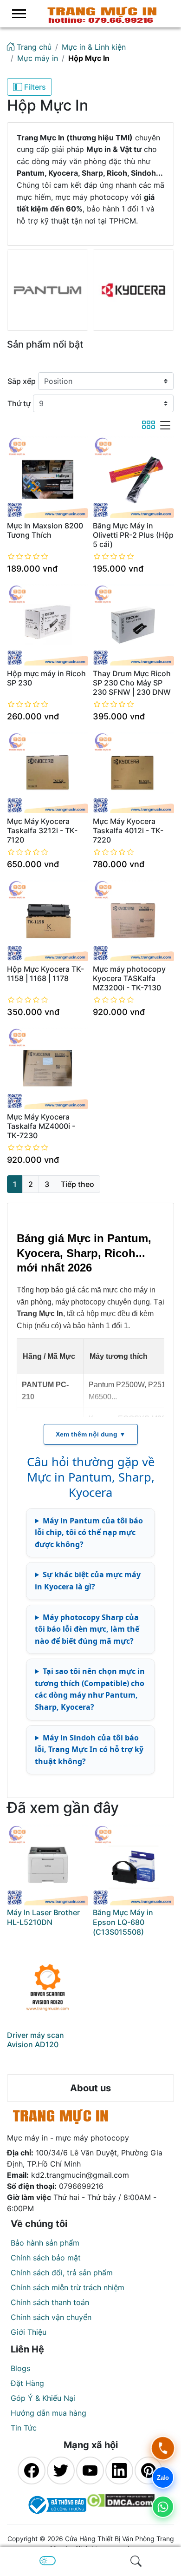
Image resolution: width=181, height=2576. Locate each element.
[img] (136, 2561)
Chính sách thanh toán (50, 2302)
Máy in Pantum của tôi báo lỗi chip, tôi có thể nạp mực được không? (89, 1532)
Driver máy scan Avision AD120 (36, 2040)
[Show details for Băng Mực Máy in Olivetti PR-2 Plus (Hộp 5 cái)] (133, 477)
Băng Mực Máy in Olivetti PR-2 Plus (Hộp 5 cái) (133, 535)
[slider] (28, 556)
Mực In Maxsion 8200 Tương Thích (45, 530)
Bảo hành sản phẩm (45, 2243)
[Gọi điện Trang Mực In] (163, 2448)
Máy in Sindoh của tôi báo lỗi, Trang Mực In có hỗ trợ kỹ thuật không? (89, 1749)
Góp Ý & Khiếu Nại (43, 2398)
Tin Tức (24, 2428)
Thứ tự (19, 403)
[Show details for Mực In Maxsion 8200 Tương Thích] (48, 477)
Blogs (20, 2368)
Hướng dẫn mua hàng (48, 2413)
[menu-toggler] (19, 14)
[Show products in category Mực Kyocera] (133, 290)
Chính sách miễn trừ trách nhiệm (68, 2287)
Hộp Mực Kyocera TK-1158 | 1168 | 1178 (45, 974)
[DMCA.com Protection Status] (121, 2505)
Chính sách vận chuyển (51, 2317)
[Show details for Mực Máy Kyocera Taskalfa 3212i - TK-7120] (48, 773)
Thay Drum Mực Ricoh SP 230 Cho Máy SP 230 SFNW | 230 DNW (132, 683)
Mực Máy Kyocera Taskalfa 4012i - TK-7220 (128, 830)
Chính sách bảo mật (46, 2258)
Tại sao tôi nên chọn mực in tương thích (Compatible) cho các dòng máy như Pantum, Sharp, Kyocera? (90, 1689)
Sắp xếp (22, 381)
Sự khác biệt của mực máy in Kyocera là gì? (88, 1581)
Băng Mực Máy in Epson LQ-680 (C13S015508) (123, 1922)
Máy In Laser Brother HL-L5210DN (43, 1917)
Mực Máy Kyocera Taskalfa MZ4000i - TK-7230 (41, 1126)
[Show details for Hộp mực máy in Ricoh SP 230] (48, 625)
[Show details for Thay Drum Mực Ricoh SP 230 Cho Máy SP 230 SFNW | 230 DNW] (133, 625)
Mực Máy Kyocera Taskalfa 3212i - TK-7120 (42, 830)
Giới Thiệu (29, 2332)
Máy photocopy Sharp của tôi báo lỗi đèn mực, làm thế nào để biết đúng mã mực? (87, 1629)
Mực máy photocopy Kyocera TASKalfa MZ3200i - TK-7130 (129, 978)
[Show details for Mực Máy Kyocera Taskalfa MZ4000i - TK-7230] (48, 1068)
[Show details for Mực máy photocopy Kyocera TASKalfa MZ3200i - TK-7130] (133, 920)
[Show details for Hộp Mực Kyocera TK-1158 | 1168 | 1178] (48, 920)
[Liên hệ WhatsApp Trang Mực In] (163, 2507)
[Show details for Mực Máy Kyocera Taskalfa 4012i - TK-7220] (133, 773)
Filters (34, 87)
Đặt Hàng (27, 2383)
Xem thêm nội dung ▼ (91, 1434)
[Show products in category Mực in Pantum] (48, 290)
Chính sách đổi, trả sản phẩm (62, 2273)
